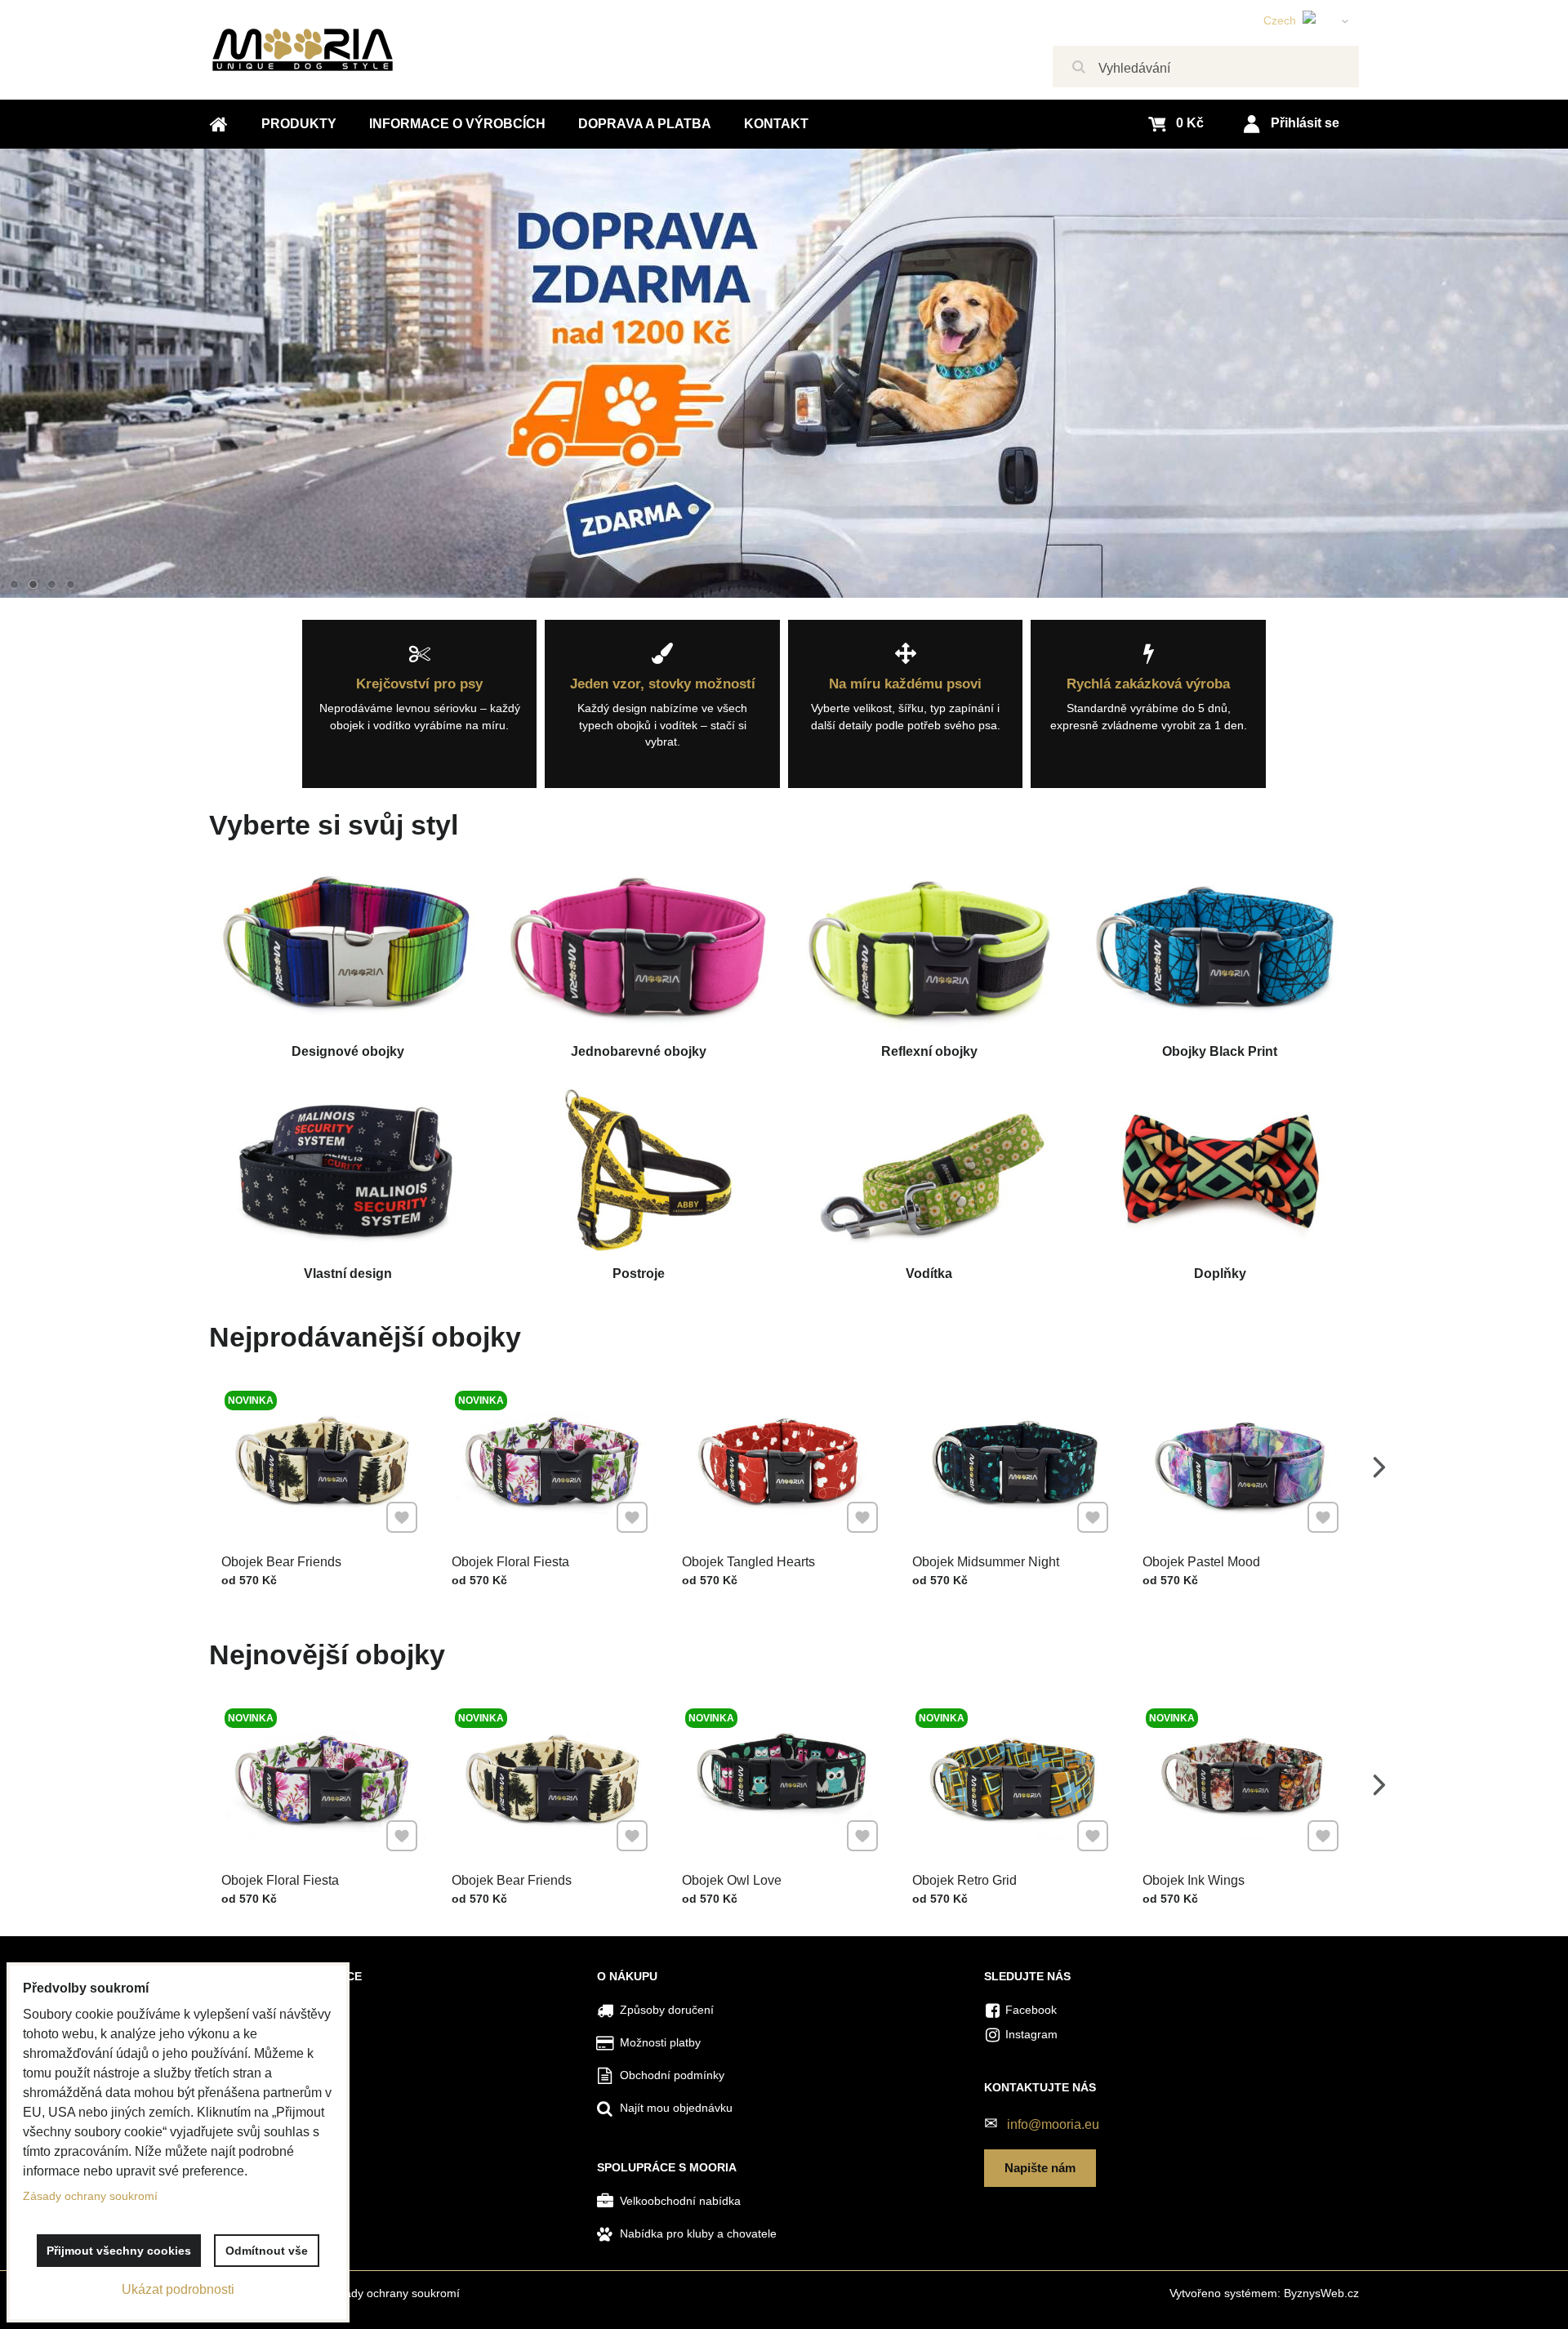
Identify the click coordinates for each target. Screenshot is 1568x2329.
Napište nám (1040, 2168)
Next (1379, 1467)
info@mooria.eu (1053, 2124)
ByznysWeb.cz (1321, 2293)
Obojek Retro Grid (964, 1880)
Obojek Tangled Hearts (748, 1562)
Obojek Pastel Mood (1201, 1562)
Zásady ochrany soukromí (392, 2293)
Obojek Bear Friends (281, 1562)
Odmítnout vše (267, 2251)
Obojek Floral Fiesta (510, 1562)
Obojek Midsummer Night (986, 1562)
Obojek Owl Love (732, 1880)
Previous (189, 1467)
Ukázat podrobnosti (178, 2289)
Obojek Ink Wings (1194, 1880)
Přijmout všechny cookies (119, 2251)
